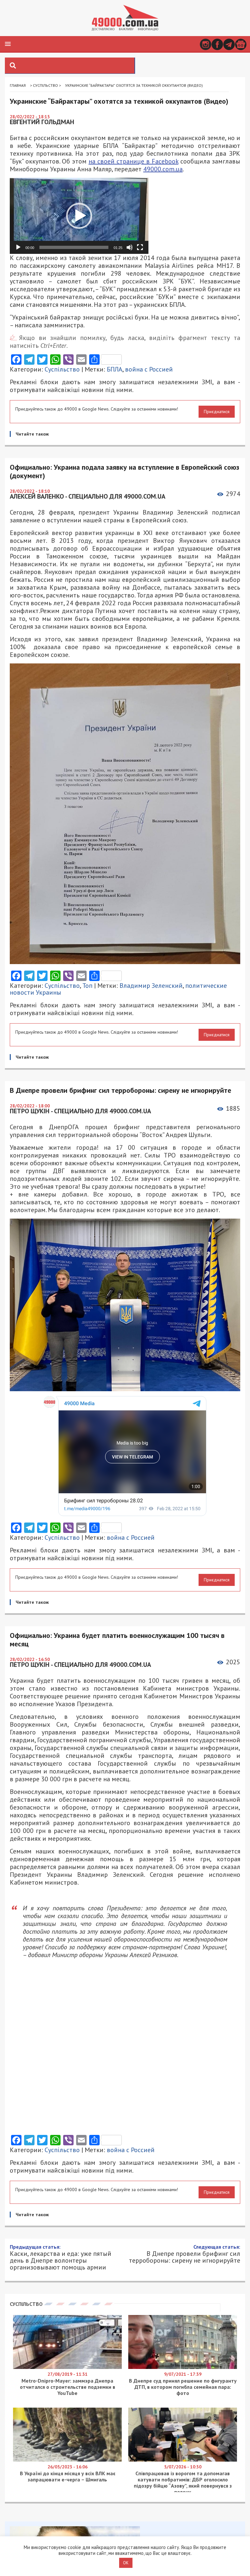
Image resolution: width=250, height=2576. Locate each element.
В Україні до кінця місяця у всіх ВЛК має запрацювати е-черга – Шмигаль (68, 2476)
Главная (18, 85)
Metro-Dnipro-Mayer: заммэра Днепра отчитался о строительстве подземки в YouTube (68, 2387)
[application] (79, 216)
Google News (241, 44)
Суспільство (45, 85)
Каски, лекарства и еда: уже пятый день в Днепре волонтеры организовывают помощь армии (61, 2257)
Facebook (217, 44)
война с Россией (149, 369)
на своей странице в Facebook (133, 161)
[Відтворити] (18, 247)
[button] (8, 44)
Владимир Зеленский (151, 986)
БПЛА (115, 369)
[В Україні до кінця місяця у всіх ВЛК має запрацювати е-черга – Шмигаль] (67, 2460)
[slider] (74, 247)
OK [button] (126, 2563)
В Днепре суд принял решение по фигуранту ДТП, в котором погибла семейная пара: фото (183, 2387)
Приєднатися (217, 412)
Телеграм (229, 44)
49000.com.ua (163, 169)
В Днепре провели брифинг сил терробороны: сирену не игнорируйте (185, 2254)
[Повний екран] (140, 247)
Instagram (206, 44)
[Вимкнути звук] (130, 247)
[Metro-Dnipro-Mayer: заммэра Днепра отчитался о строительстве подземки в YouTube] (67, 2367)
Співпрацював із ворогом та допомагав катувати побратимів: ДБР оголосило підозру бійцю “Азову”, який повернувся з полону (183, 2483)
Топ (87, 986)
